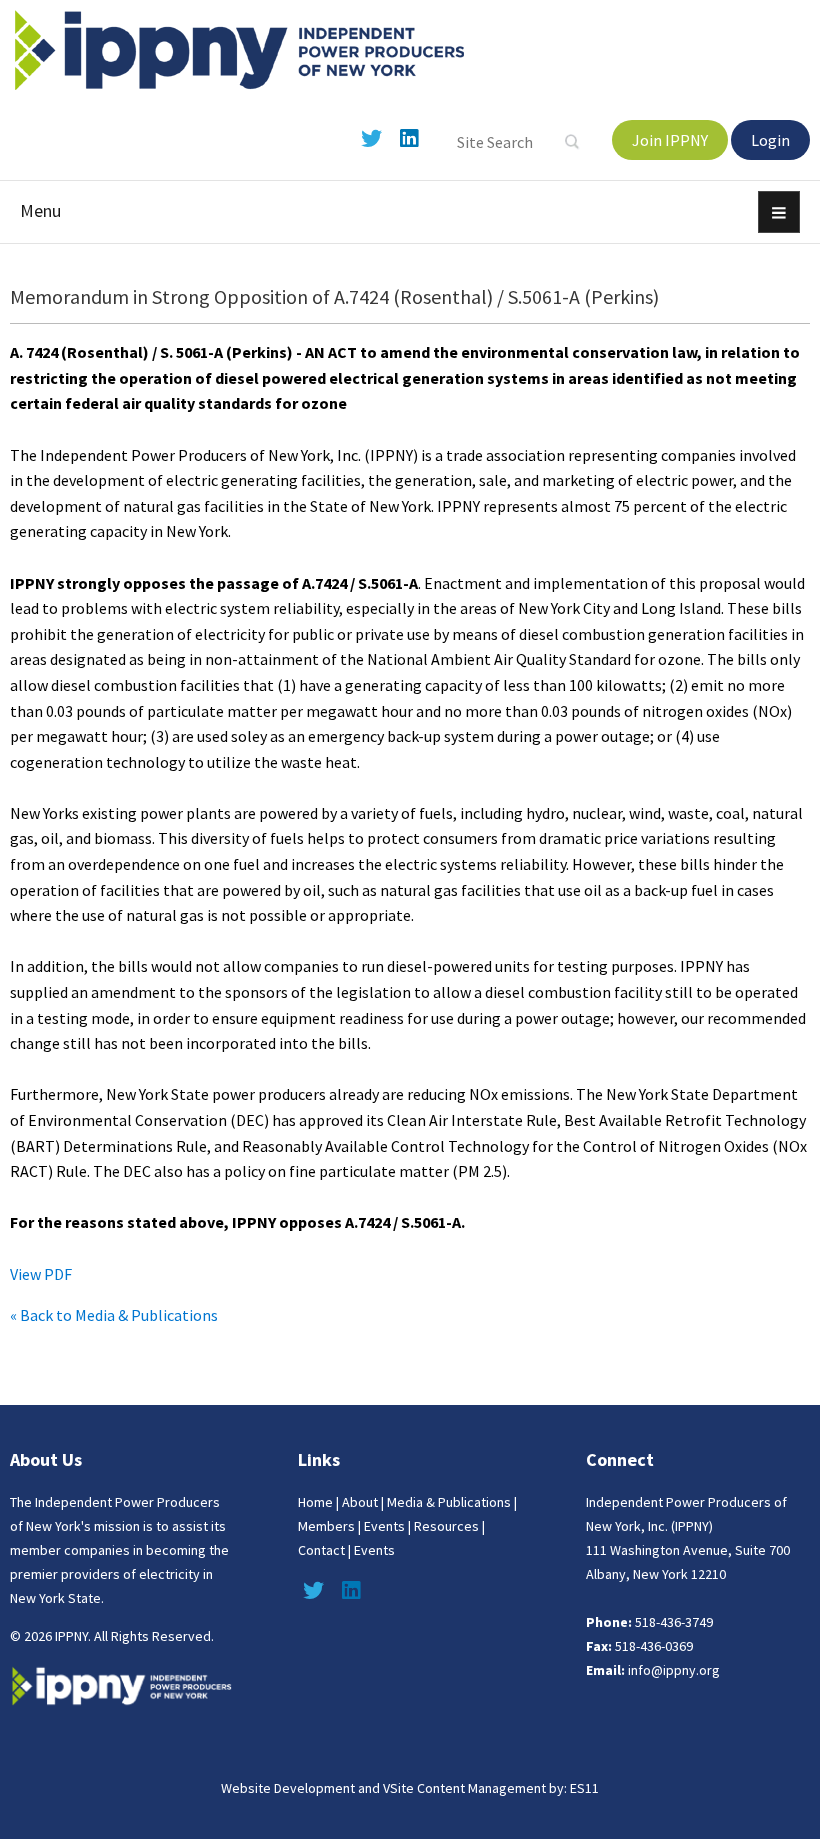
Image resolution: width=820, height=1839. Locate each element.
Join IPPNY (670, 140)
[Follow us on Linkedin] (409, 139)
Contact (321, 1550)
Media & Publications (449, 1502)
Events (384, 1526)
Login (770, 140)
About (360, 1502)
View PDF (41, 1274)
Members (326, 1526)
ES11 (584, 1788)
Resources (446, 1526)
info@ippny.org (674, 1670)
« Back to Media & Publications (114, 1315)
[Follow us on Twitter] (371, 139)
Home (315, 1502)
